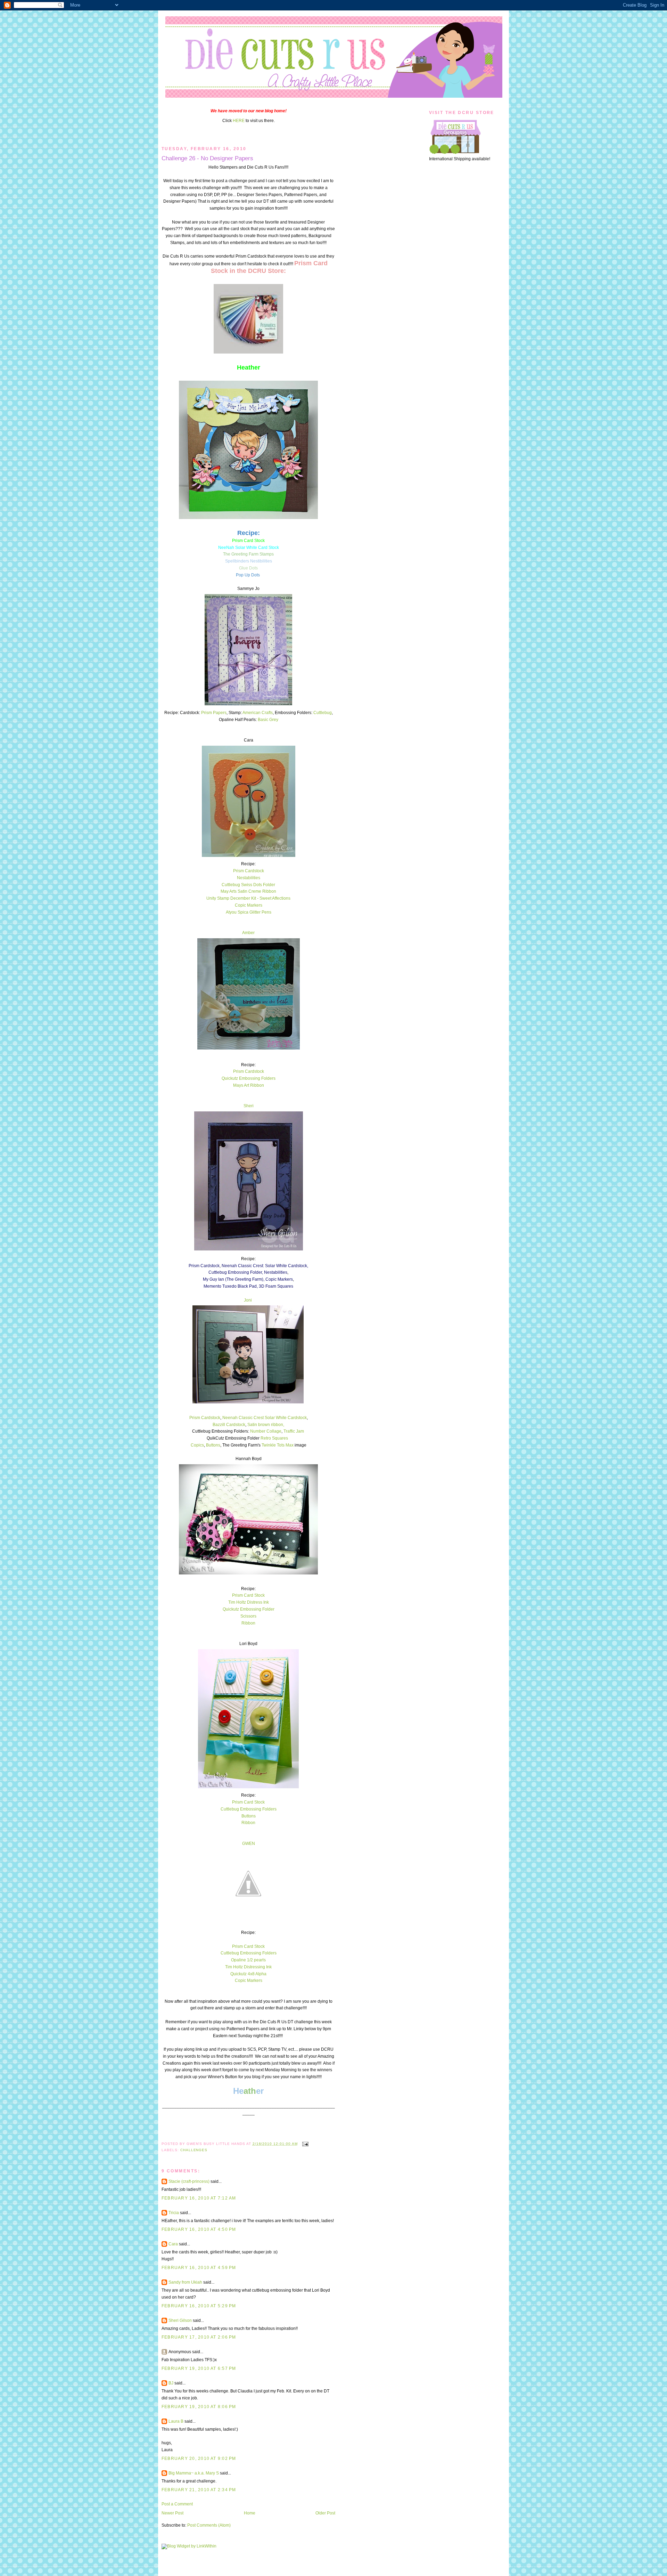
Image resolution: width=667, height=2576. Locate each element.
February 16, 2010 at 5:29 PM (199, 2306)
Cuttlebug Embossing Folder (235, 1272)
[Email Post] (304, 2144)
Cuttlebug (323, 713)
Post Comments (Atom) (209, 2525)
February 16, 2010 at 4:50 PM (199, 2229)
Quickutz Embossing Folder (249, 1609)
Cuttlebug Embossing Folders (249, 1809)
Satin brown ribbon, (266, 1425)
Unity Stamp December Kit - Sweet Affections (248, 898)
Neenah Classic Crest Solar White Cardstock (265, 1418)
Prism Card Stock (248, 1595)
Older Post (325, 2513)
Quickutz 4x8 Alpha (248, 1974)
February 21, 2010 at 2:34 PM (199, 2490)
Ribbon (248, 1623)
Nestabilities (249, 878)
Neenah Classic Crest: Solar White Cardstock (264, 1266)
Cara (173, 2244)
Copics (197, 1445)
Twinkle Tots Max (278, 1445)
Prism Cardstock (249, 871)
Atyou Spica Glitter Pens (249, 912)
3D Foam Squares (276, 1286)
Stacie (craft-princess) (189, 2181)
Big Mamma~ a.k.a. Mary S (194, 2473)
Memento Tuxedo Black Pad (230, 1286)
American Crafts (258, 713)
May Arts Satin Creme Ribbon (248, 891)
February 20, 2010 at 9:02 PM (199, 2458)
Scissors (248, 1616)
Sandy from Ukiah (185, 2282)
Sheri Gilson (180, 2320)
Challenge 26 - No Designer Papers (207, 158)
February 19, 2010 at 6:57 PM (199, 2368)
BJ (171, 2383)
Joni (248, 1300)
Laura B (176, 2421)
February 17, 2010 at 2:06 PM (199, 2337)
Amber (248, 933)
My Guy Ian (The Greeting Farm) (233, 1279)
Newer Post (172, 2513)
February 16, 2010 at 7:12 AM (199, 2198)
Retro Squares (275, 1438)
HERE (239, 121)
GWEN (249, 1844)
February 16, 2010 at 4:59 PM (199, 2268)
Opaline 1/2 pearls (248, 1960)
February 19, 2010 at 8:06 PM (199, 2407)
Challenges (194, 2150)
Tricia (174, 2213)
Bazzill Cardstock (229, 1425)
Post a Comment (177, 2504)
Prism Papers (214, 713)
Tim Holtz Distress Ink (249, 1602)
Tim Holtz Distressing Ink (248, 1967)
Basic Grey (268, 720)
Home (250, 2513)
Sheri (249, 1106)
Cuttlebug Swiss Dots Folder (248, 885)
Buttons (213, 1445)
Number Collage (266, 1431)
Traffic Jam (294, 1431)
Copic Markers (249, 905)
